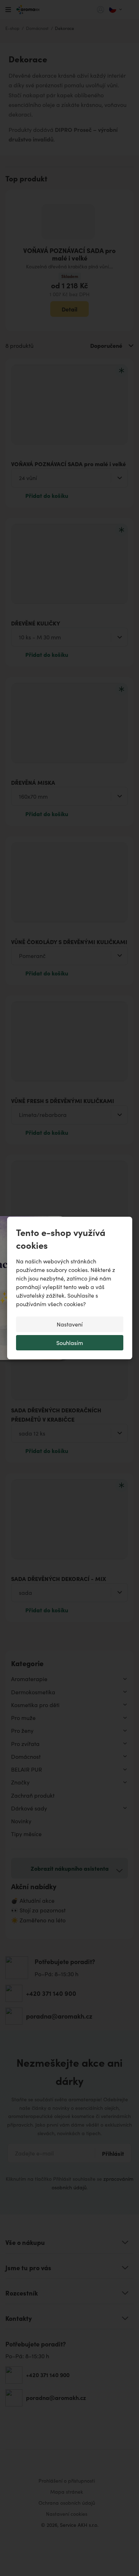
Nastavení (70, 1324)
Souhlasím (70, 1343)
